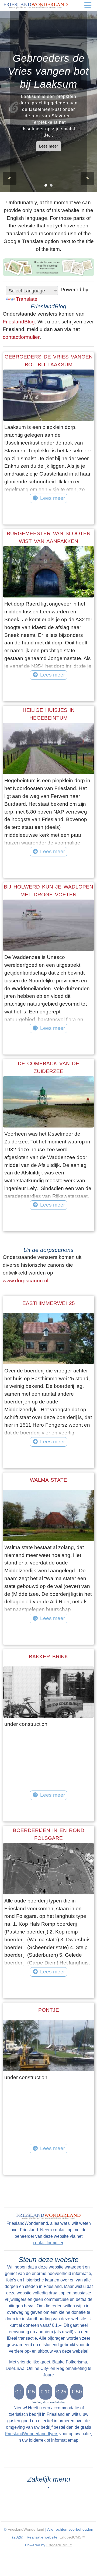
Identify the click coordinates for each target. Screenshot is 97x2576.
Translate (27, 299)
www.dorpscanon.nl (25, 1281)
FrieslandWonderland (26, 2529)
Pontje (49, 2010)
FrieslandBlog (19, 322)
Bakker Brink (48, 1657)
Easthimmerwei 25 (49, 1303)
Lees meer (48, 146)
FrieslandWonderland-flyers (32, 2434)
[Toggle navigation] (88, 5)
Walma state (48, 1480)
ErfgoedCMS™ (72, 2537)
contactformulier (21, 337)
